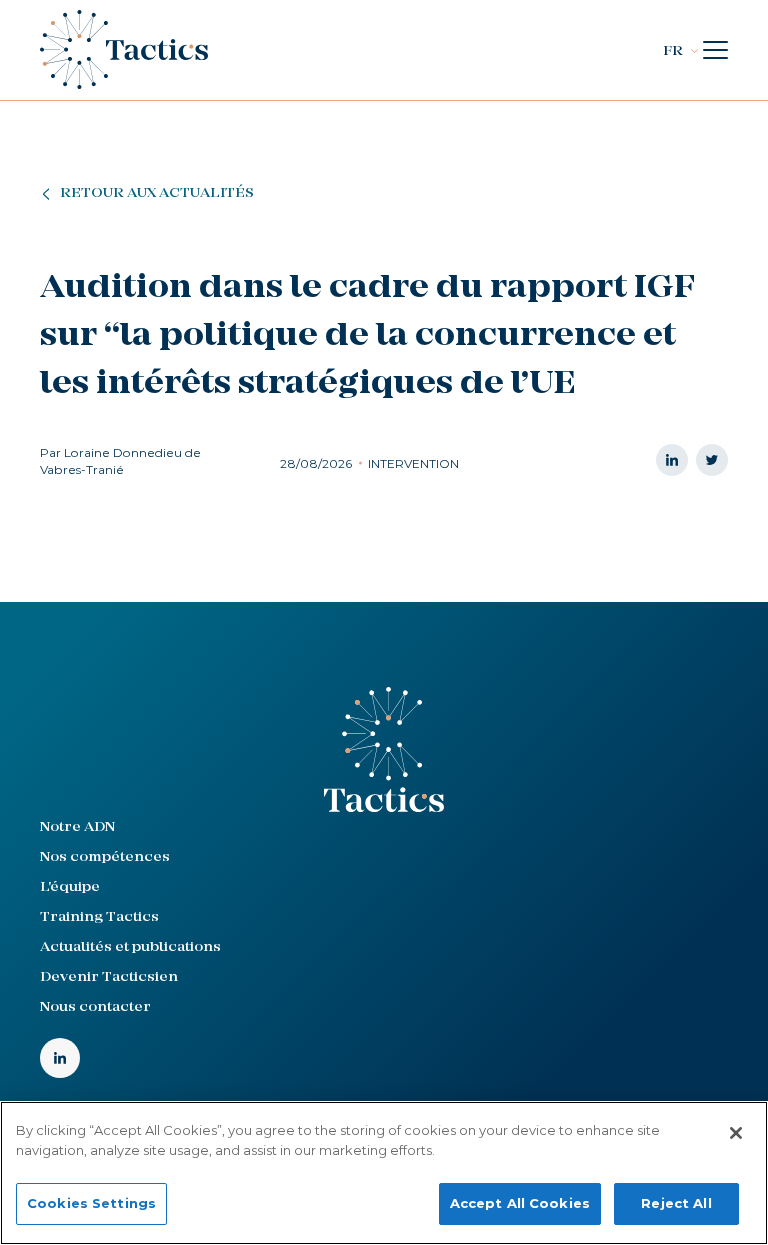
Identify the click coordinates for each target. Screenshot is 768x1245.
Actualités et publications (130, 947)
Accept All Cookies (520, 1203)
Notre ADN (77, 827)
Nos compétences (105, 857)
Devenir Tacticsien (109, 977)
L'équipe (70, 887)
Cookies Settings (91, 1203)
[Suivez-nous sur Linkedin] (60, 1058)
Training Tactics (99, 917)
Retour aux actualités (157, 193)
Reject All (676, 1203)
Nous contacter (95, 1007)
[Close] (736, 1133)
